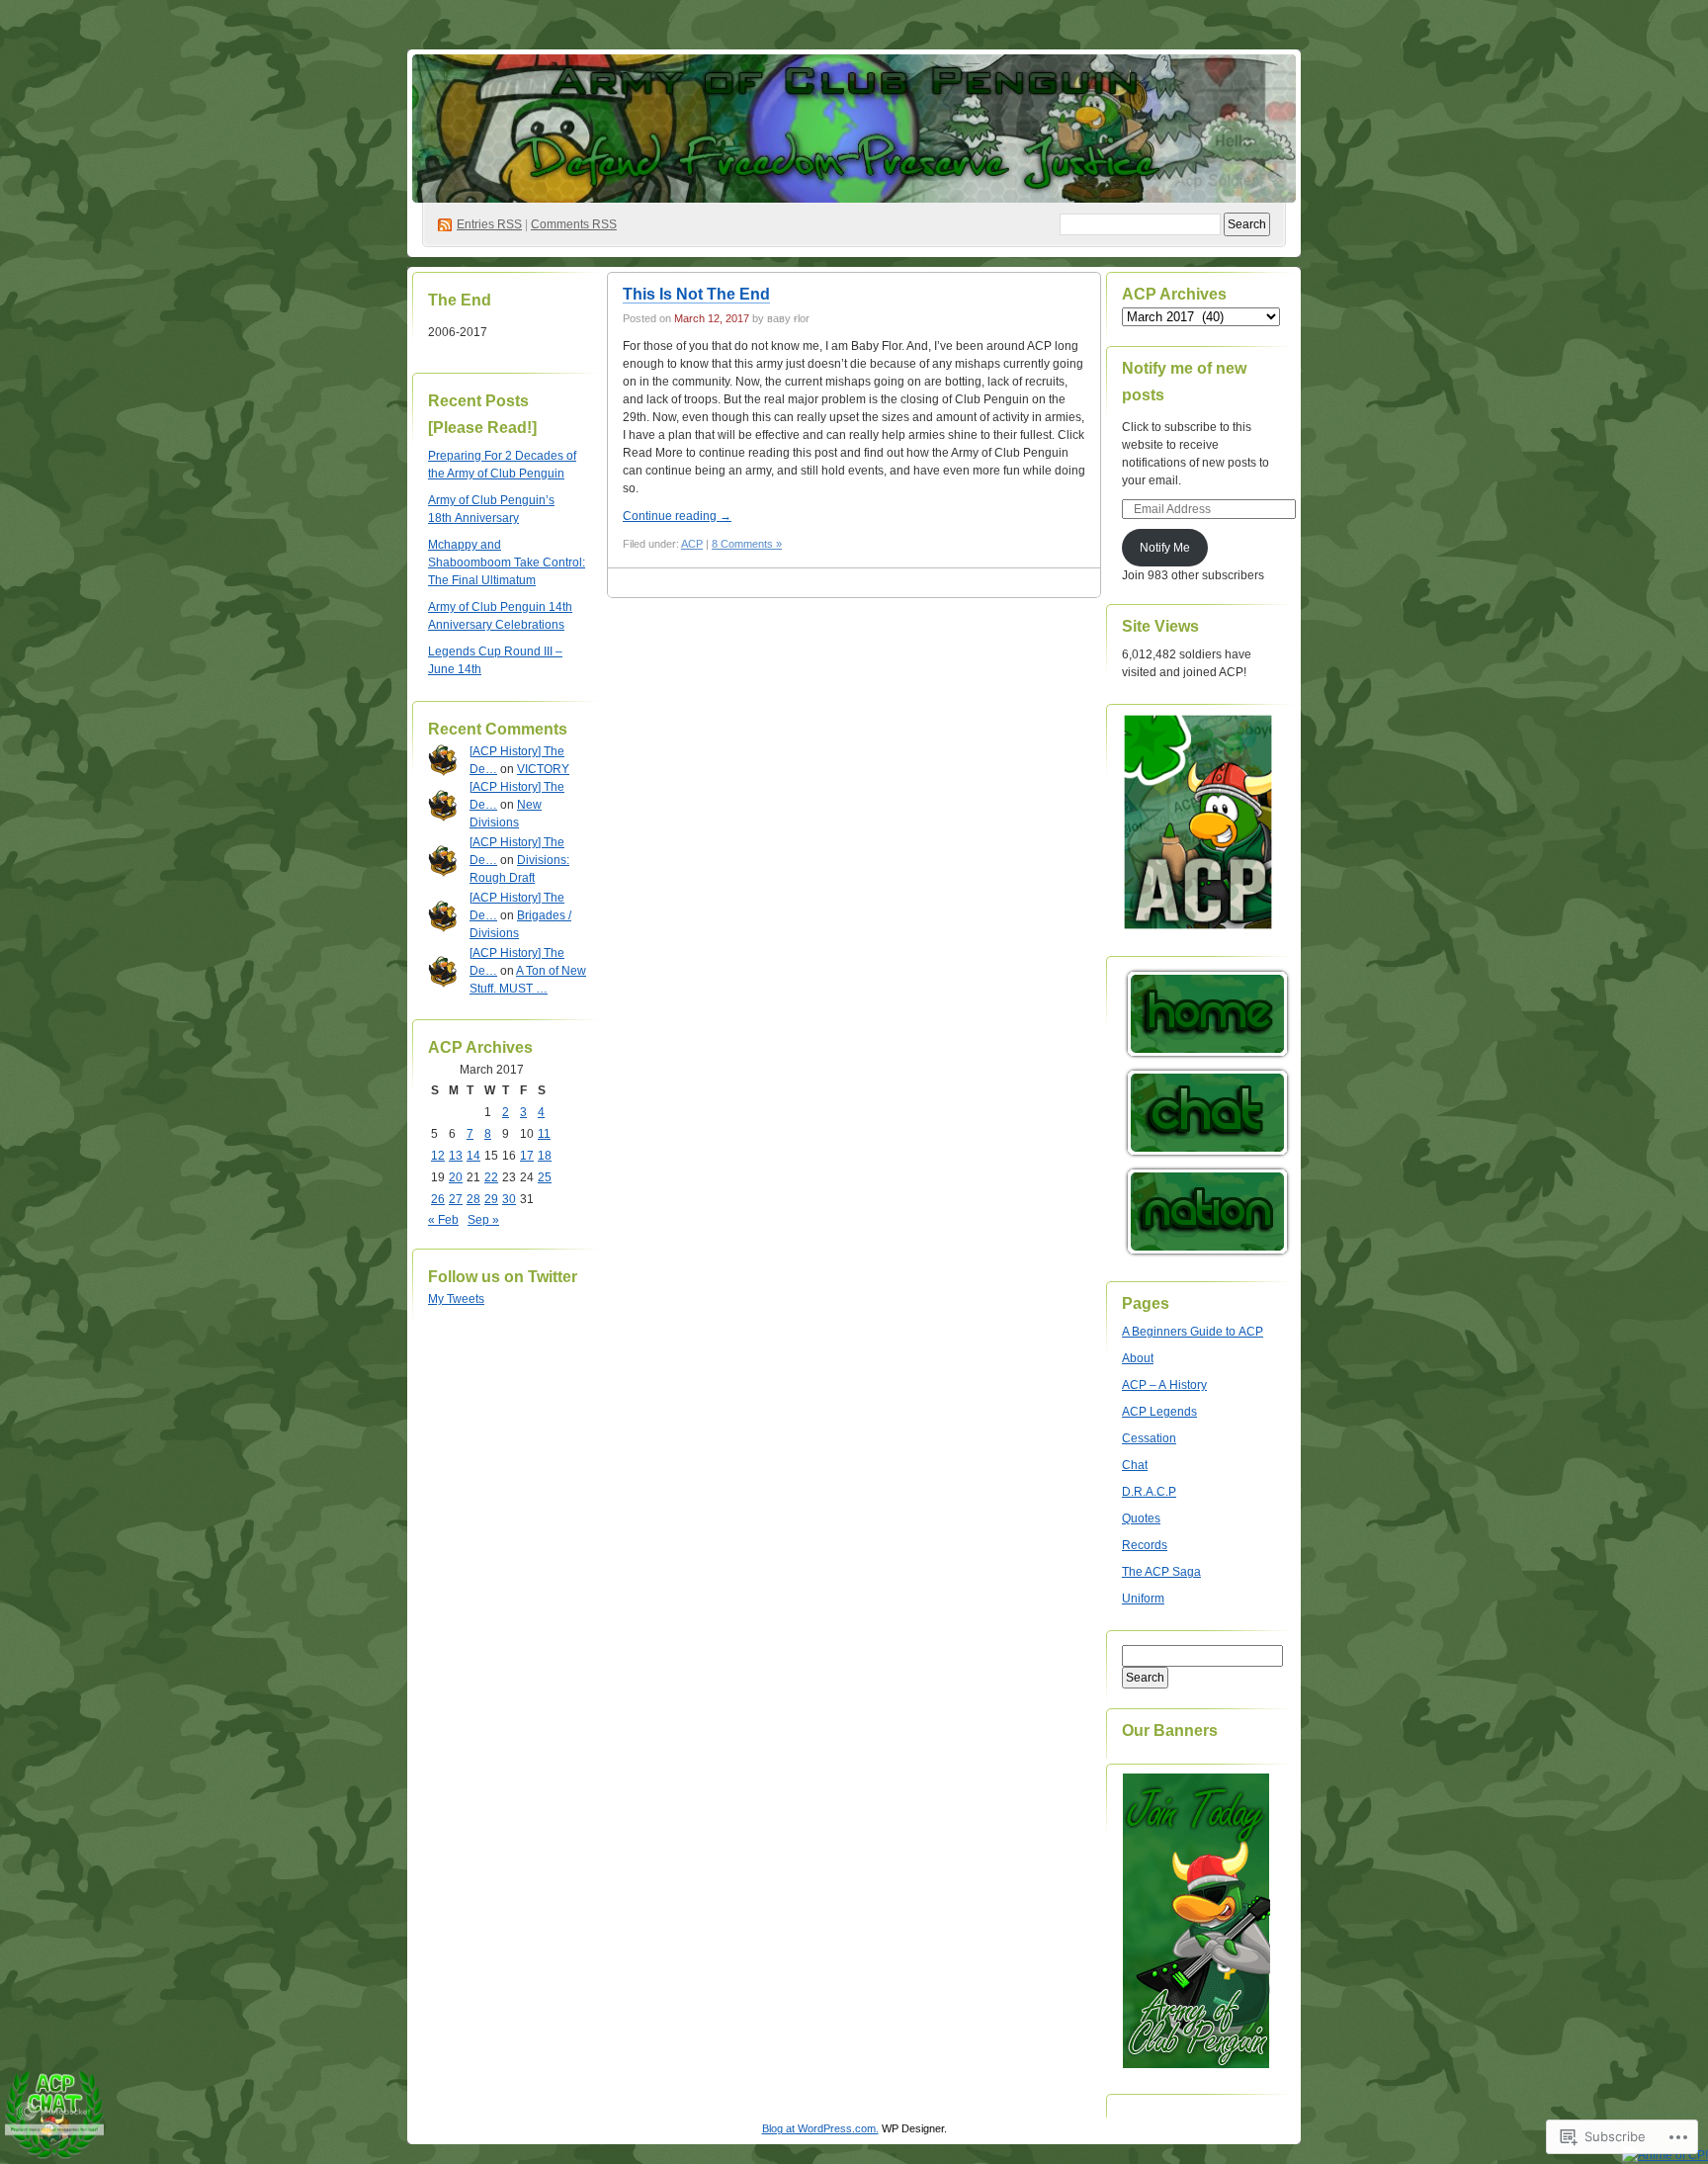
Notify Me (1165, 548)
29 (491, 1199)
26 (438, 1199)
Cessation (1149, 1438)
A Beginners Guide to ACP (1193, 1332)
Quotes (1141, 1518)
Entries (489, 224)
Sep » (483, 1220)
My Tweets (456, 1299)
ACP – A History (1164, 1385)
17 (527, 1156)
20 (456, 1177)
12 (438, 1156)
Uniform (1143, 1599)
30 (509, 1199)
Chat (1135, 1465)
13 (456, 1156)
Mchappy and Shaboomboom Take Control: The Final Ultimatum (507, 563)
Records (1145, 1545)
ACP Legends (1159, 1412)
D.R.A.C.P (1149, 1492)
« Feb (443, 1220)
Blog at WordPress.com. (820, 2128)
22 (491, 1177)
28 (473, 1199)
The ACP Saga (1161, 1572)
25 (545, 1177)
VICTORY (543, 769)
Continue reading (677, 516)
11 (544, 1134)
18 (545, 1156)
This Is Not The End (696, 294)
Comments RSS (574, 224)
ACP (692, 544)
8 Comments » (747, 544)
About (1138, 1358)
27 (456, 1199)
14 (473, 1156)
